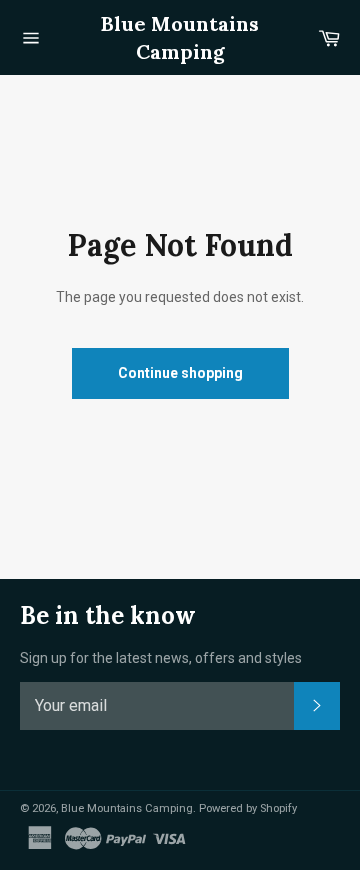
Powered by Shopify (248, 808)
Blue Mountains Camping (180, 37)
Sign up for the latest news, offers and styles (161, 658)
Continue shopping (180, 373)
